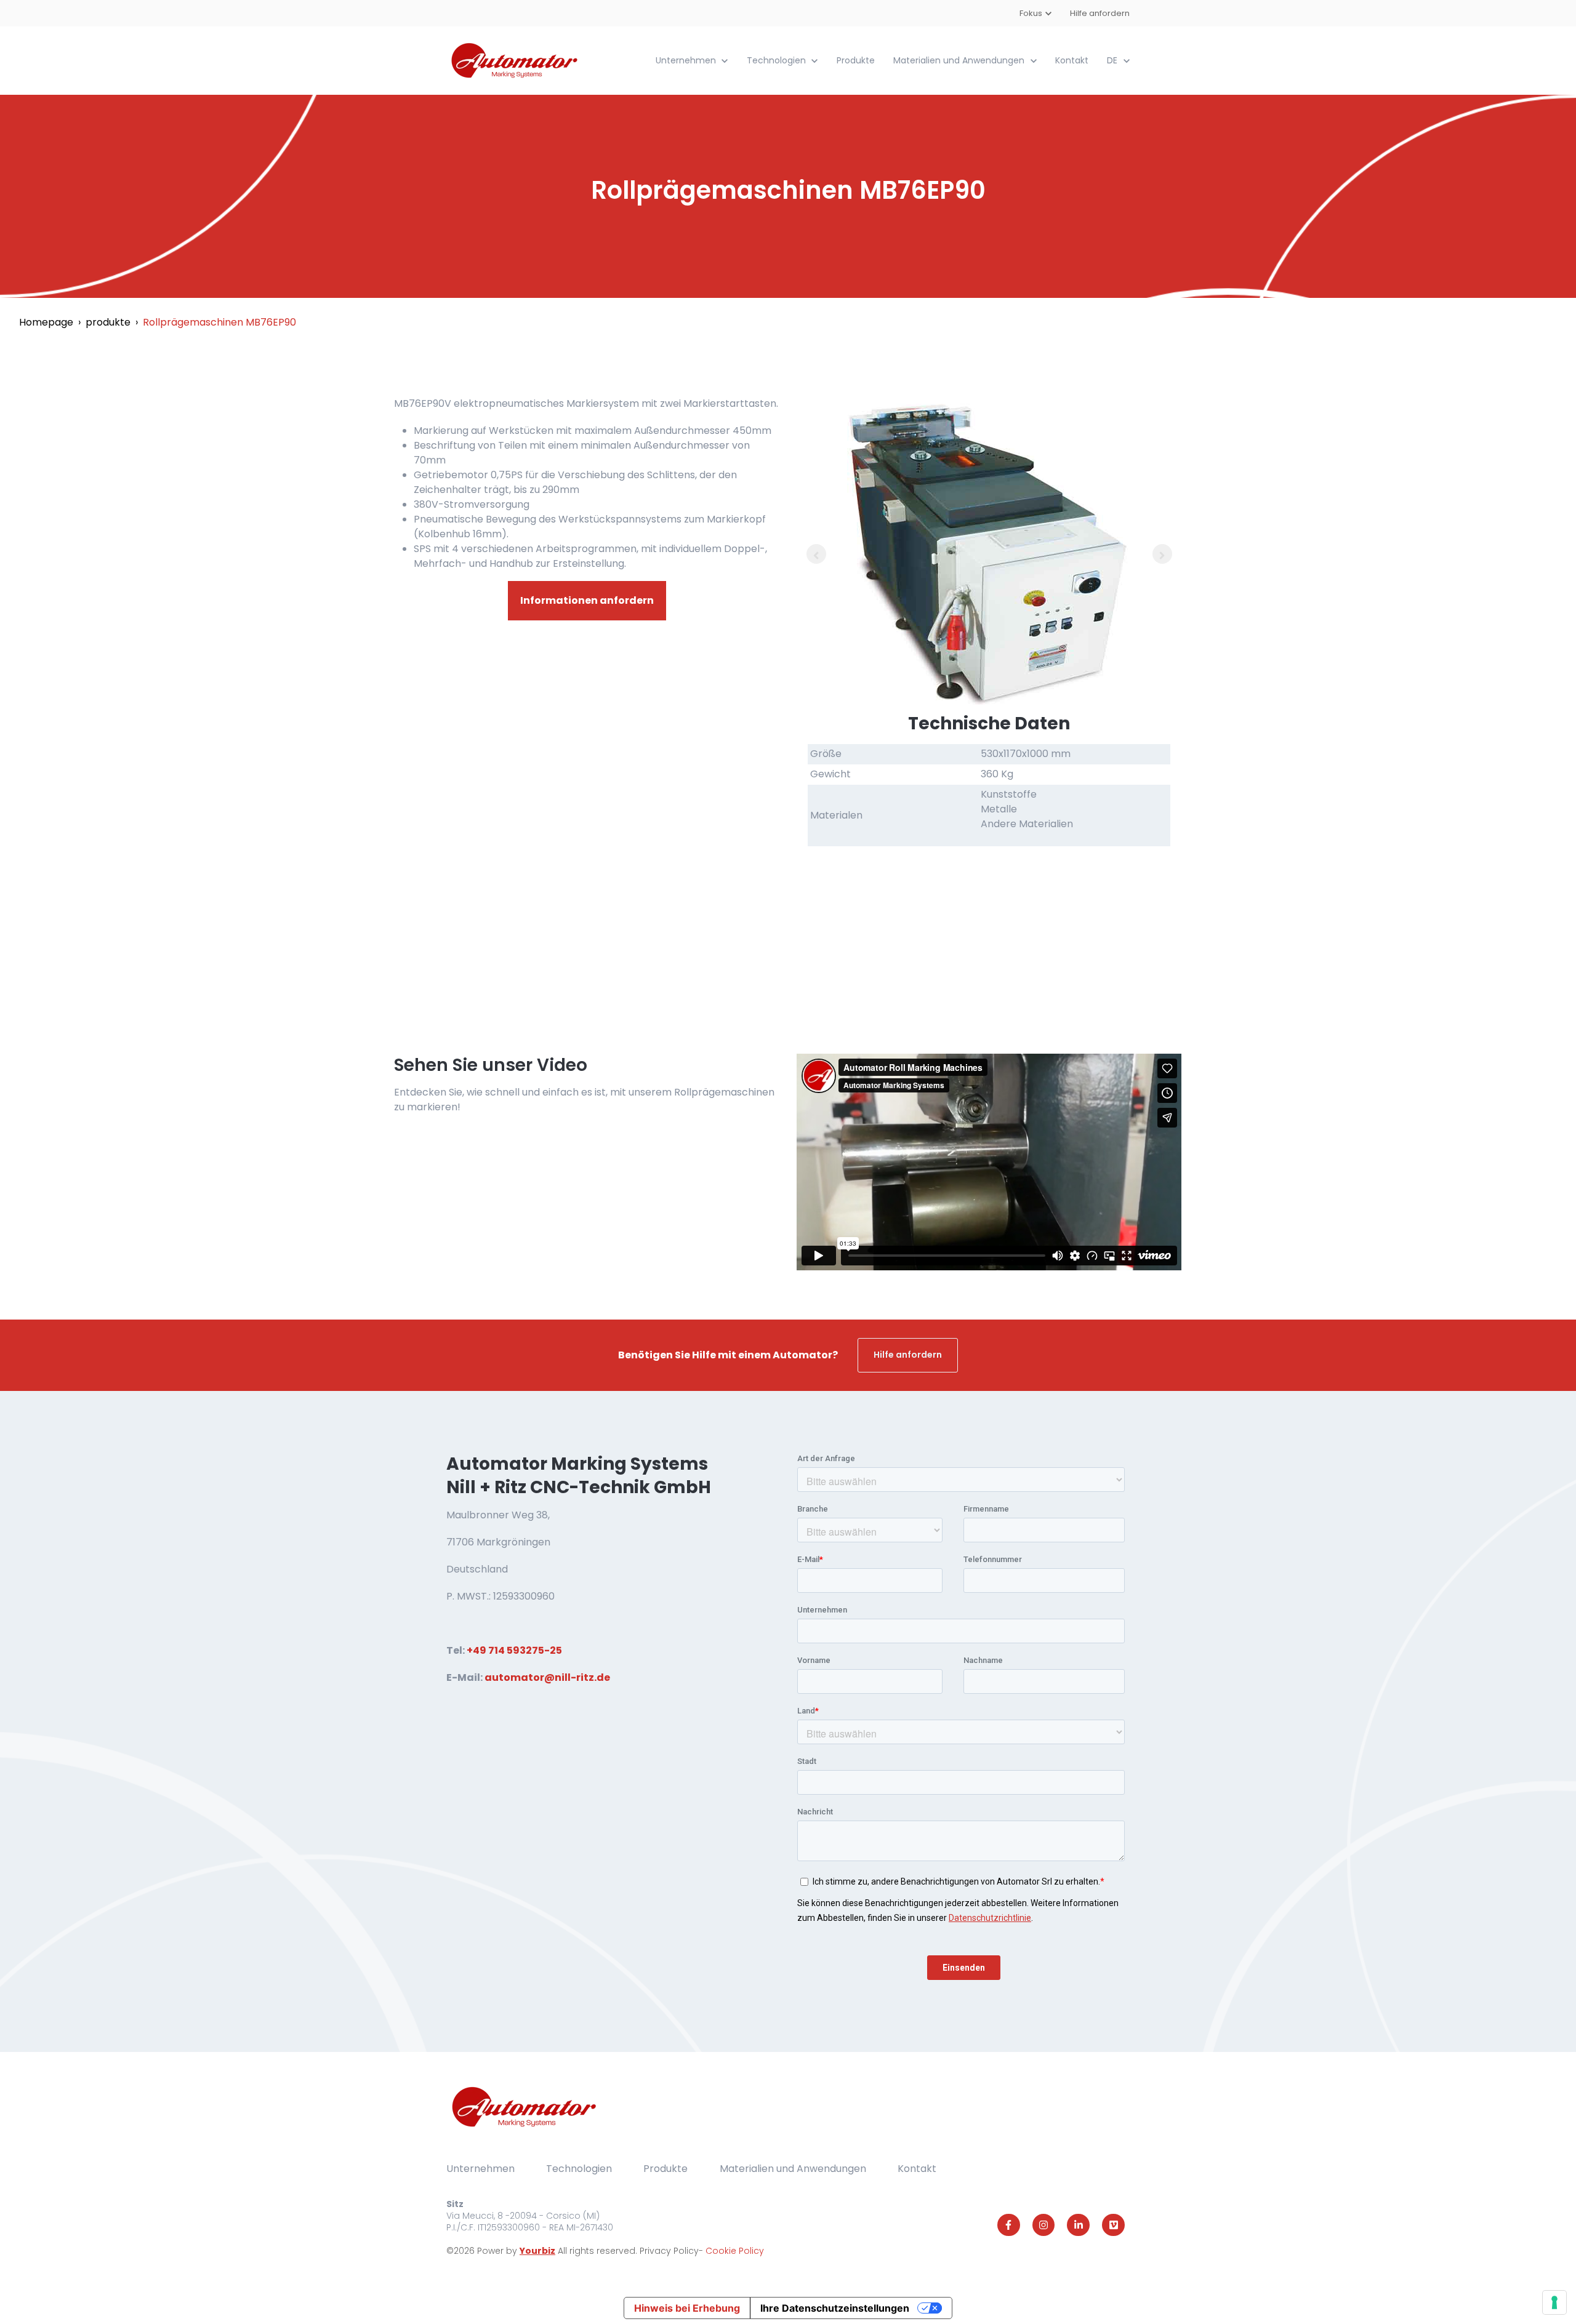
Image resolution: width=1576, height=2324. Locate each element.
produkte (108, 322)
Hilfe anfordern (1100, 13)
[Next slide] (1162, 554)
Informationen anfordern (587, 600)
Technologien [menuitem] (579, 2169)
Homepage (46, 322)
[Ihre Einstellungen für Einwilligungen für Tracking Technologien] (1554, 2302)
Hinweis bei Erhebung (687, 2308)
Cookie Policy (735, 2251)
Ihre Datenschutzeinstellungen (835, 2308)
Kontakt (1072, 60)
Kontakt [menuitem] (917, 2169)
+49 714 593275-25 (514, 1650)
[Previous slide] (816, 554)
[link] (516, 60)
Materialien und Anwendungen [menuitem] (793, 2169)
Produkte (856, 60)
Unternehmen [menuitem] (480, 2169)
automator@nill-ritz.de (547, 1677)
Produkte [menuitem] (665, 2169)
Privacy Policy (669, 2251)
